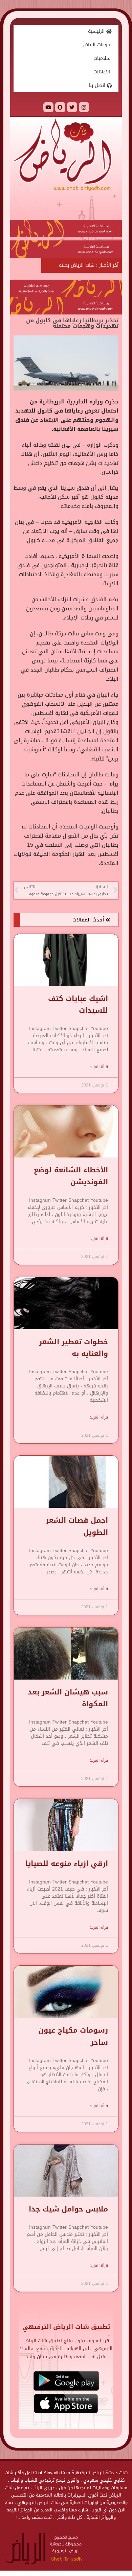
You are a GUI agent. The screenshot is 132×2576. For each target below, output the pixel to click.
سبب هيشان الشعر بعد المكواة (68, 1698)
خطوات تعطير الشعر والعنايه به (73, 1348)
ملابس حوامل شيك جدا (68, 2209)
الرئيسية (97, 31)
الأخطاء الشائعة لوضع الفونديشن (71, 1176)
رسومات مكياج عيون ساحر (73, 2036)
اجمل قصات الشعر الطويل (77, 1526)
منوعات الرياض (97, 45)
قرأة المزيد (99, 1067)
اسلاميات (103, 58)
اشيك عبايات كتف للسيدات (78, 1004)
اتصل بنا (98, 85)
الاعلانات (103, 72)
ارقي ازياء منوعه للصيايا (67, 1864)
